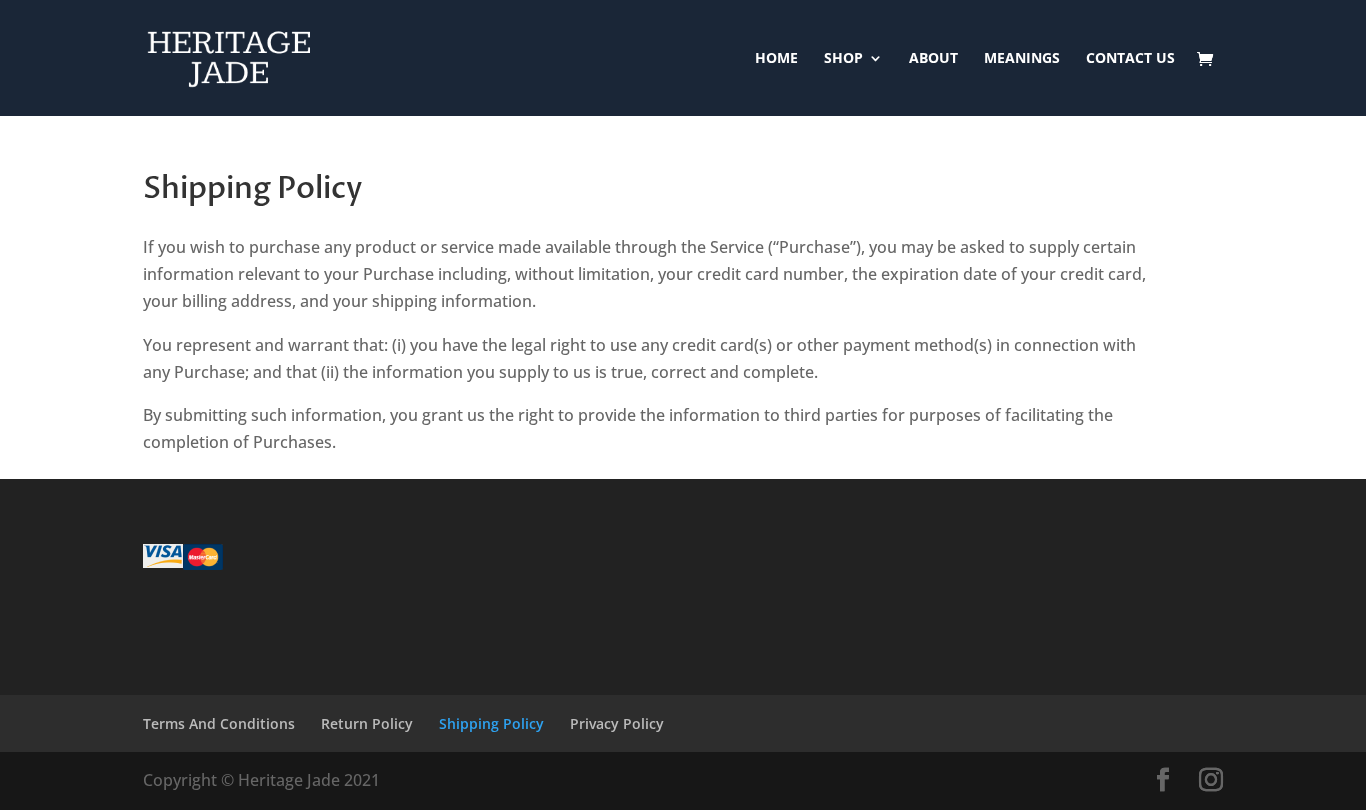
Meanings (1022, 59)
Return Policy (367, 723)
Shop (843, 59)
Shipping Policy (491, 723)
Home (776, 59)
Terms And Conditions (219, 723)
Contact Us (1130, 59)
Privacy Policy (617, 723)
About (933, 59)
